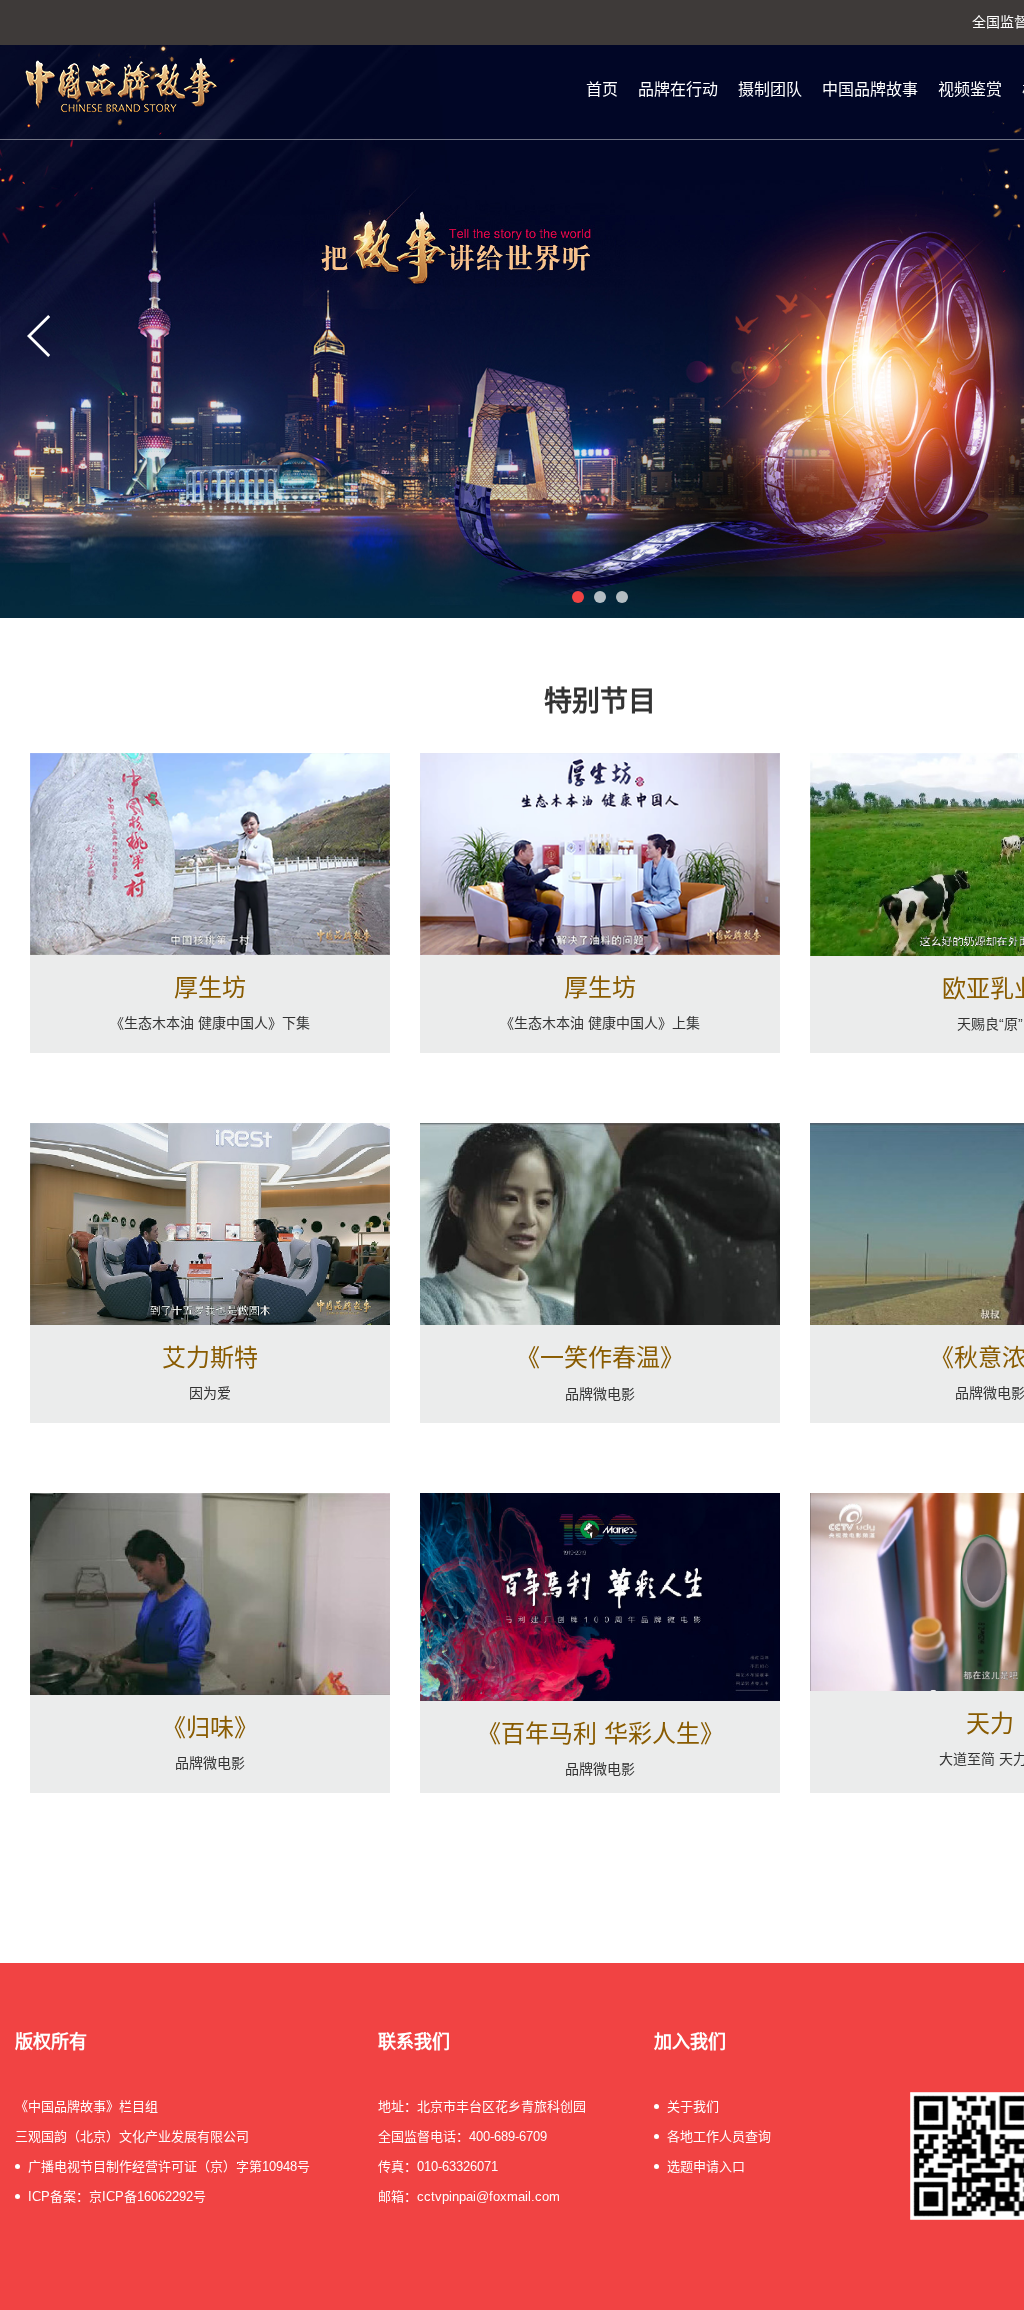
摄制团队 (770, 89)
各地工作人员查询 (719, 2136)
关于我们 (693, 2106)
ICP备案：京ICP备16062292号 (117, 2196)
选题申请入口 (706, 2166)
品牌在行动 (678, 89)
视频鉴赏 (970, 89)
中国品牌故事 (870, 89)
